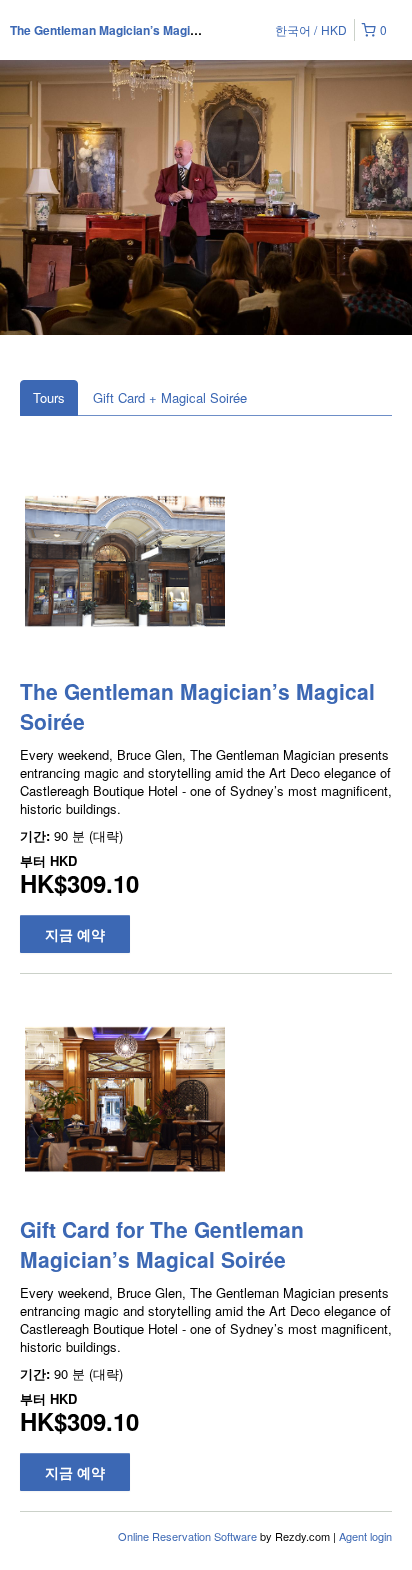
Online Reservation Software (187, 1536)
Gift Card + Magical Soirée (170, 397)
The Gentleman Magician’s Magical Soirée (128, 30)
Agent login (365, 1536)
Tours (49, 397)
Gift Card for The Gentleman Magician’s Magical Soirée (162, 1244)
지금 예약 (75, 934)
